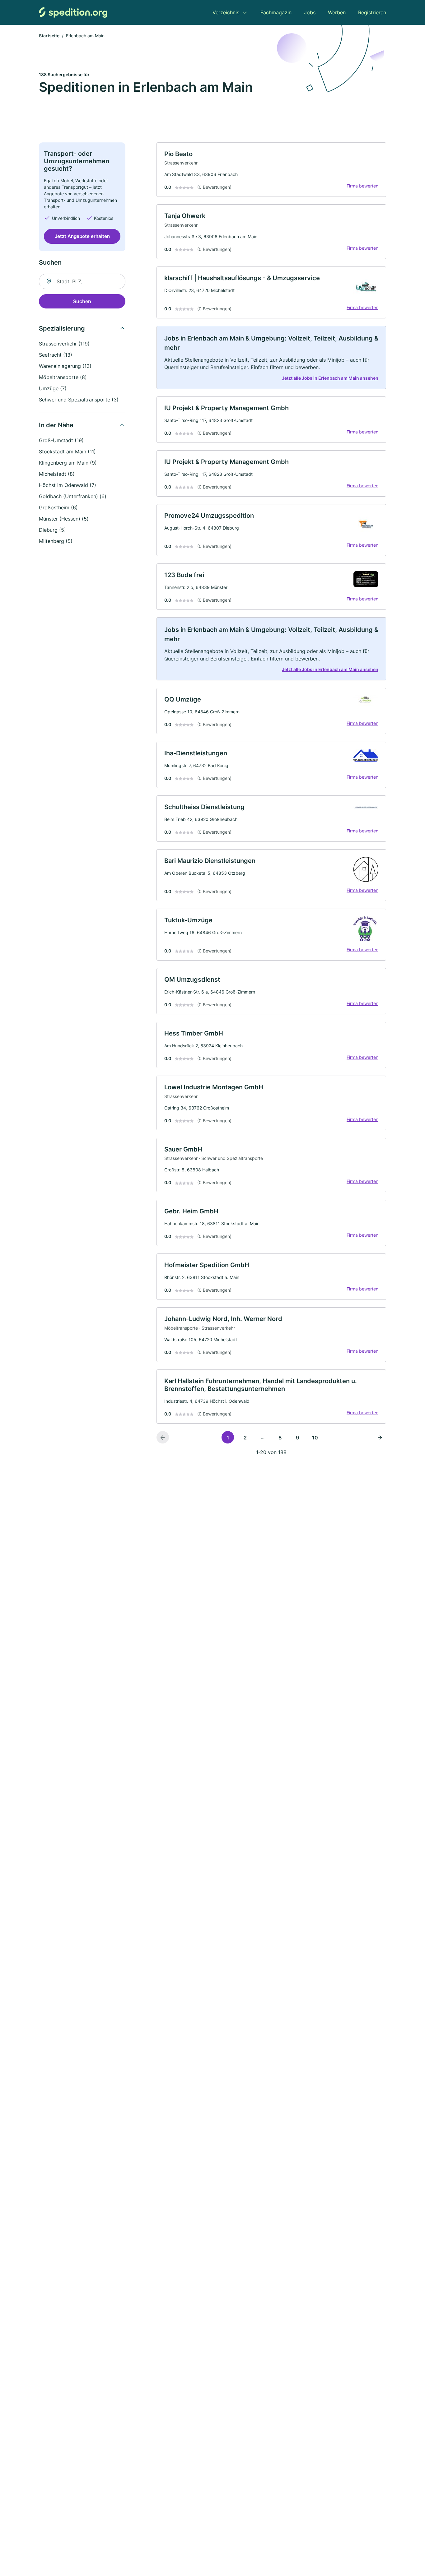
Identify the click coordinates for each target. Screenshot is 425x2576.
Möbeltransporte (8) (63, 377)
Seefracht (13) (56, 355)
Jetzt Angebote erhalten (82, 236)
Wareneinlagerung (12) (65, 366)
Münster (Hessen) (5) (64, 519)
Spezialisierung (62, 328)
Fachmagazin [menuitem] (276, 12)
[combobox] (82, 281)
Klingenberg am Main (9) (68, 463)
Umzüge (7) (53, 388)
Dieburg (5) (52, 530)
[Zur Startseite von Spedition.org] (73, 12)
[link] (271, 170)
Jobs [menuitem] (310, 12)
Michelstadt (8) (57, 474)
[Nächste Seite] (380, 1437)
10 (315, 1438)
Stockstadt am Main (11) (67, 452)
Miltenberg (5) (56, 541)
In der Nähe (56, 425)
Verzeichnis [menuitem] (226, 12)
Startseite (49, 36)
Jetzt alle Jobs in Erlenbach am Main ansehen (330, 378)
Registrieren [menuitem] (372, 12)
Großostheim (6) (58, 507)
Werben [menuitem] (337, 12)
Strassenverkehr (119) (64, 344)
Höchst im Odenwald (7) (68, 485)
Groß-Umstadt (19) (61, 440)
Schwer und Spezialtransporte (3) (79, 400)
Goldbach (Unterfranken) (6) (73, 496)
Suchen (82, 301)
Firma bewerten (362, 186)
